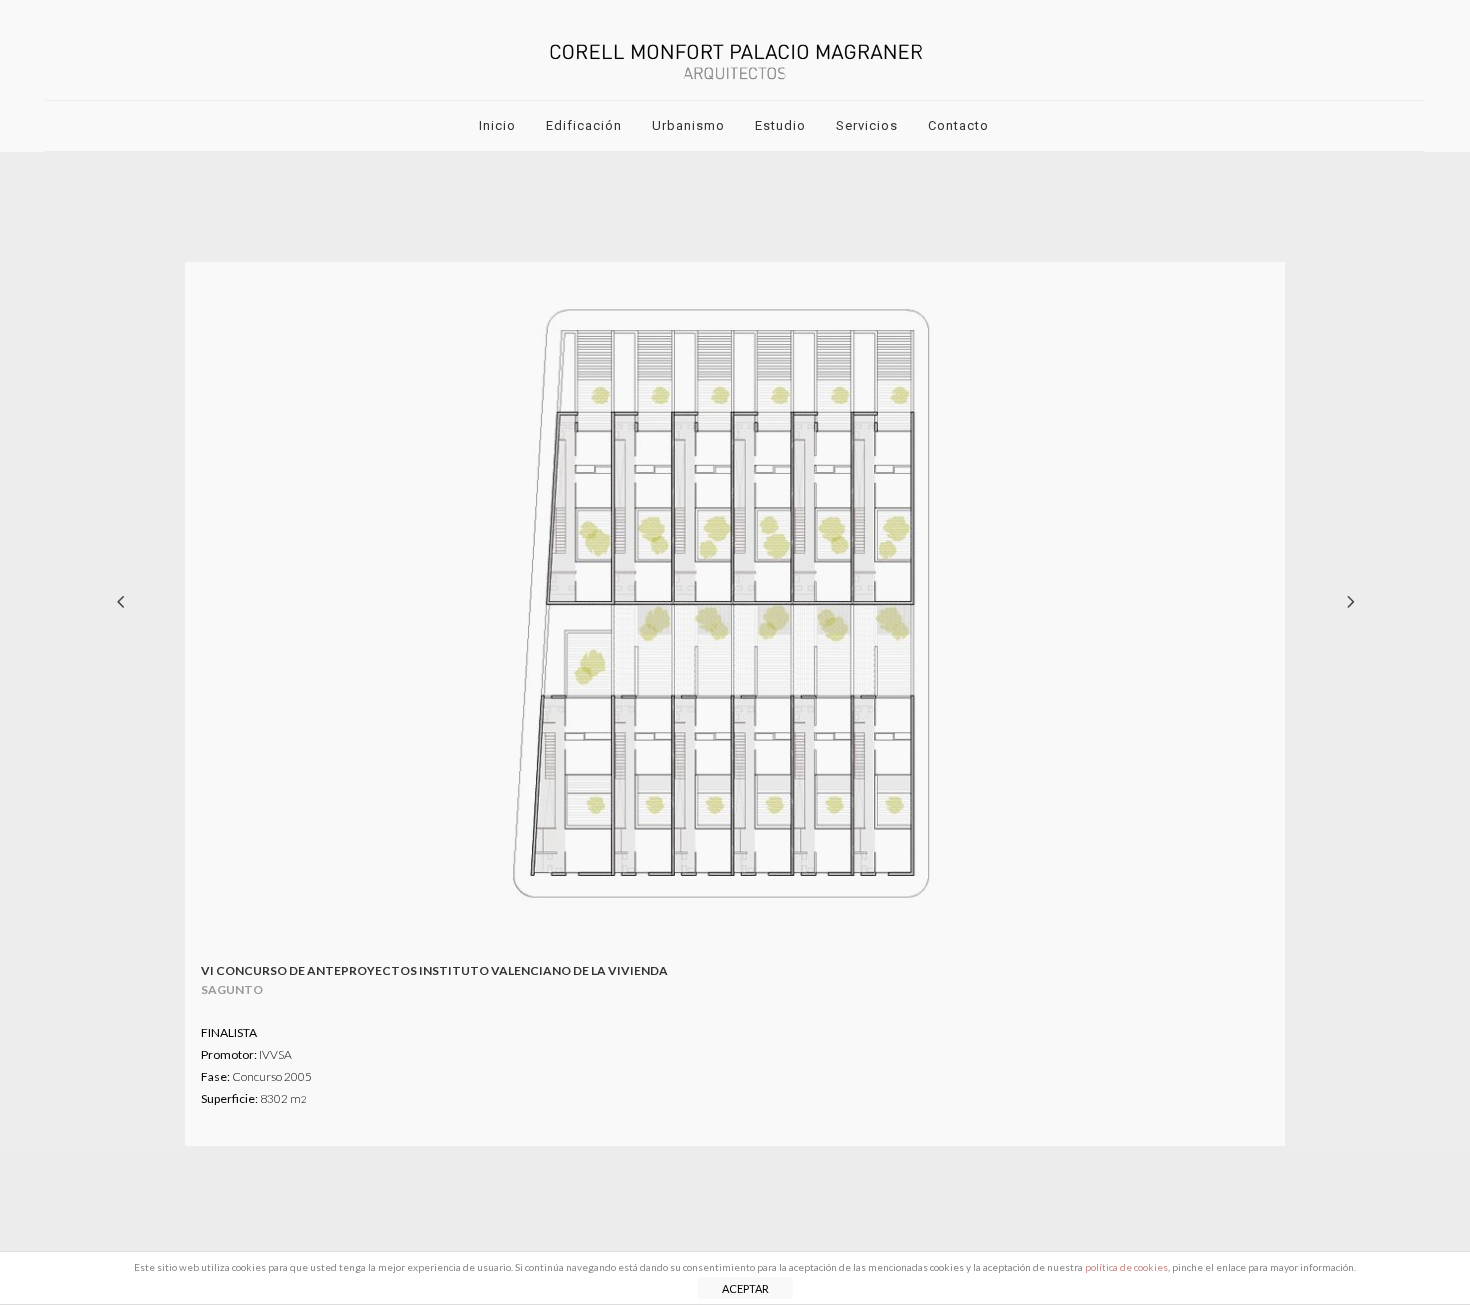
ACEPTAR (745, 1288)
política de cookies (1126, 1267)
